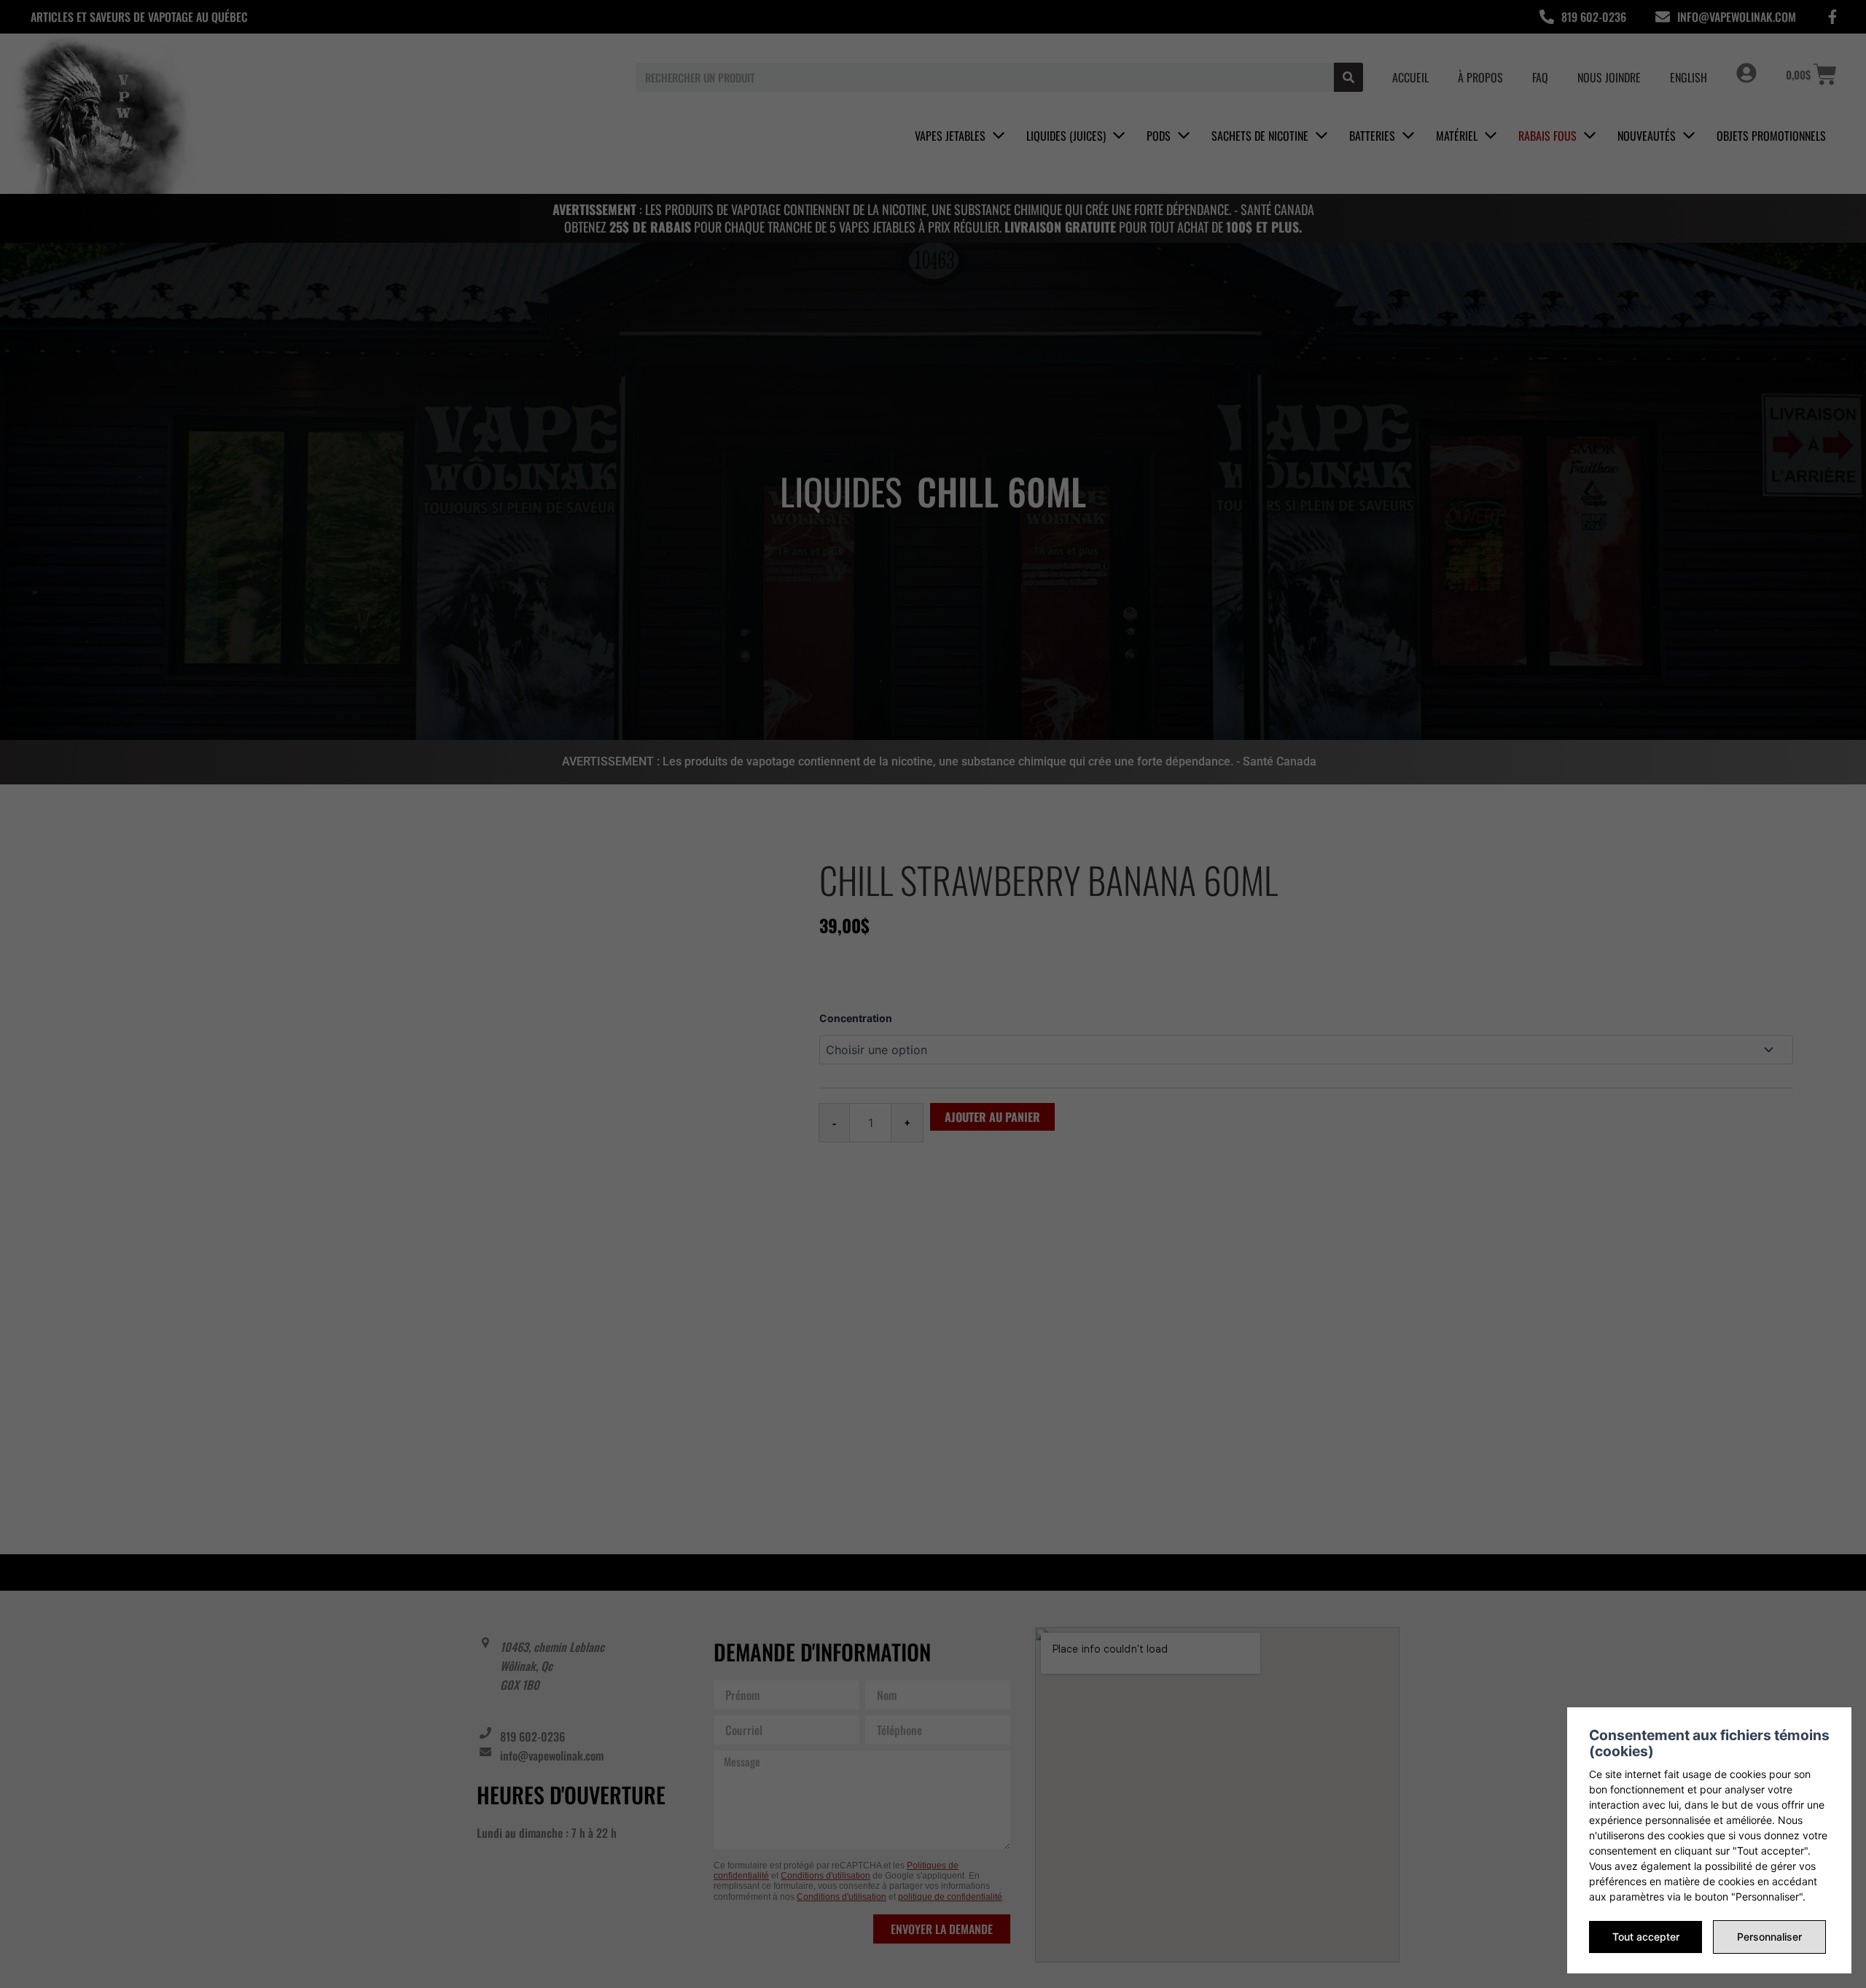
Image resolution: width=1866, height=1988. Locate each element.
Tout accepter (1646, 1937)
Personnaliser (1769, 1937)
